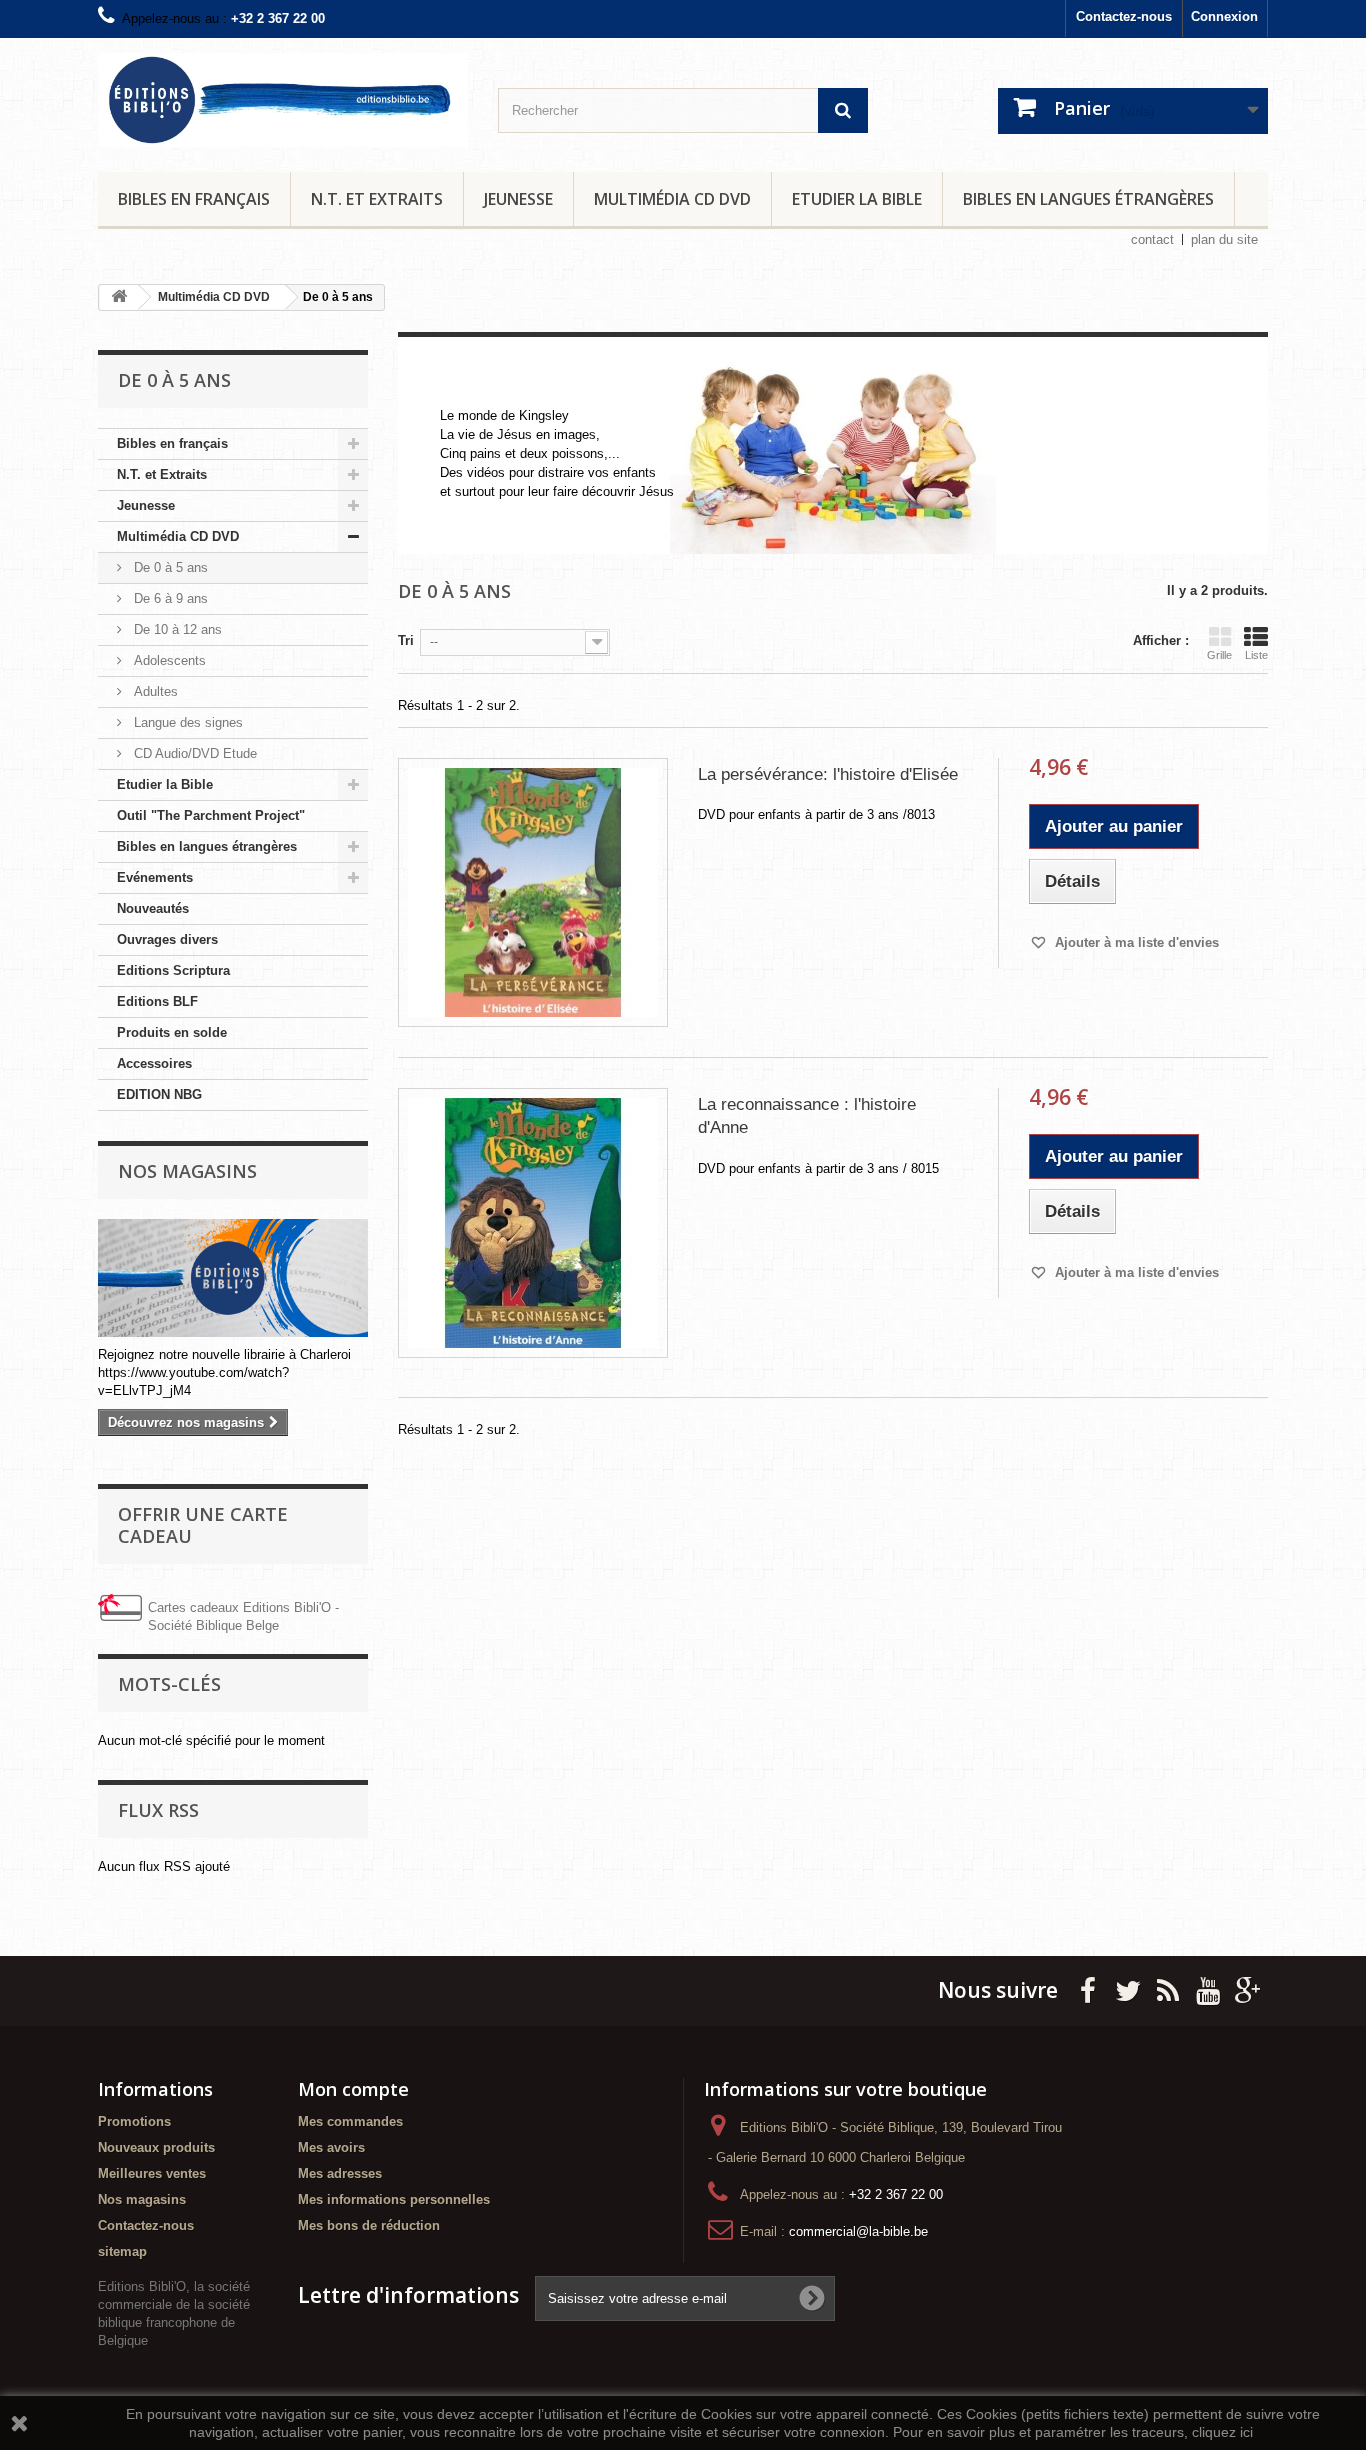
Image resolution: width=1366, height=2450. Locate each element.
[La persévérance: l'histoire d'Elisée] (533, 893)
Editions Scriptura (173, 970)
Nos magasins (187, 1171)
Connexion (1224, 16)
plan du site (1224, 239)
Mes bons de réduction (369, 2225)
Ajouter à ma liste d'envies (1135, 942)
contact (1152, 239)
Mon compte (353, 2089)
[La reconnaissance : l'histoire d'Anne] (533, 1223)
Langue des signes (186, 722)
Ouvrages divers (167, 939)
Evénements (155, 877)
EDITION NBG (159, 1094)
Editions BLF (157, 1001)
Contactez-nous (1124, 16)
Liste (1256, 655)
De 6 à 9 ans (169, 598)
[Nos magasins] (233, 1278)
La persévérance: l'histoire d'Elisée (828, 774)
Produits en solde (172, 1032)
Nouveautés (153, 908)
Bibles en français (194, 199)
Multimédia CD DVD (672, 199)
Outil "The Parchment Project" (211, 815)
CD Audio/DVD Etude (193, 753)
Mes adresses (340, 2173)
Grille (1219, 655)
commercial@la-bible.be (858, 2231)
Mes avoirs (331, 2147)
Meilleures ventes (152, 2173)
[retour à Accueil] (119, 297)
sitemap (122, 2251)
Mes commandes (350, 2121)
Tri (406, 640)
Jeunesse (518, 199)
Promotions (134, 2121)
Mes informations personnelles (394, 2199)
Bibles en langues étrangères (1088, 199)
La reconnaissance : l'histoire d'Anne (807, 1116)
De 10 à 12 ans (176, 629)
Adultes (154, 691)
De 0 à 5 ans (169, 567)
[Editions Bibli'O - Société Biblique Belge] (283, 100)
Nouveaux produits (156, 2147)
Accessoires (154, 1063)
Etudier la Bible (857, 199)
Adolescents (168, 660)
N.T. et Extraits (377, 199)
